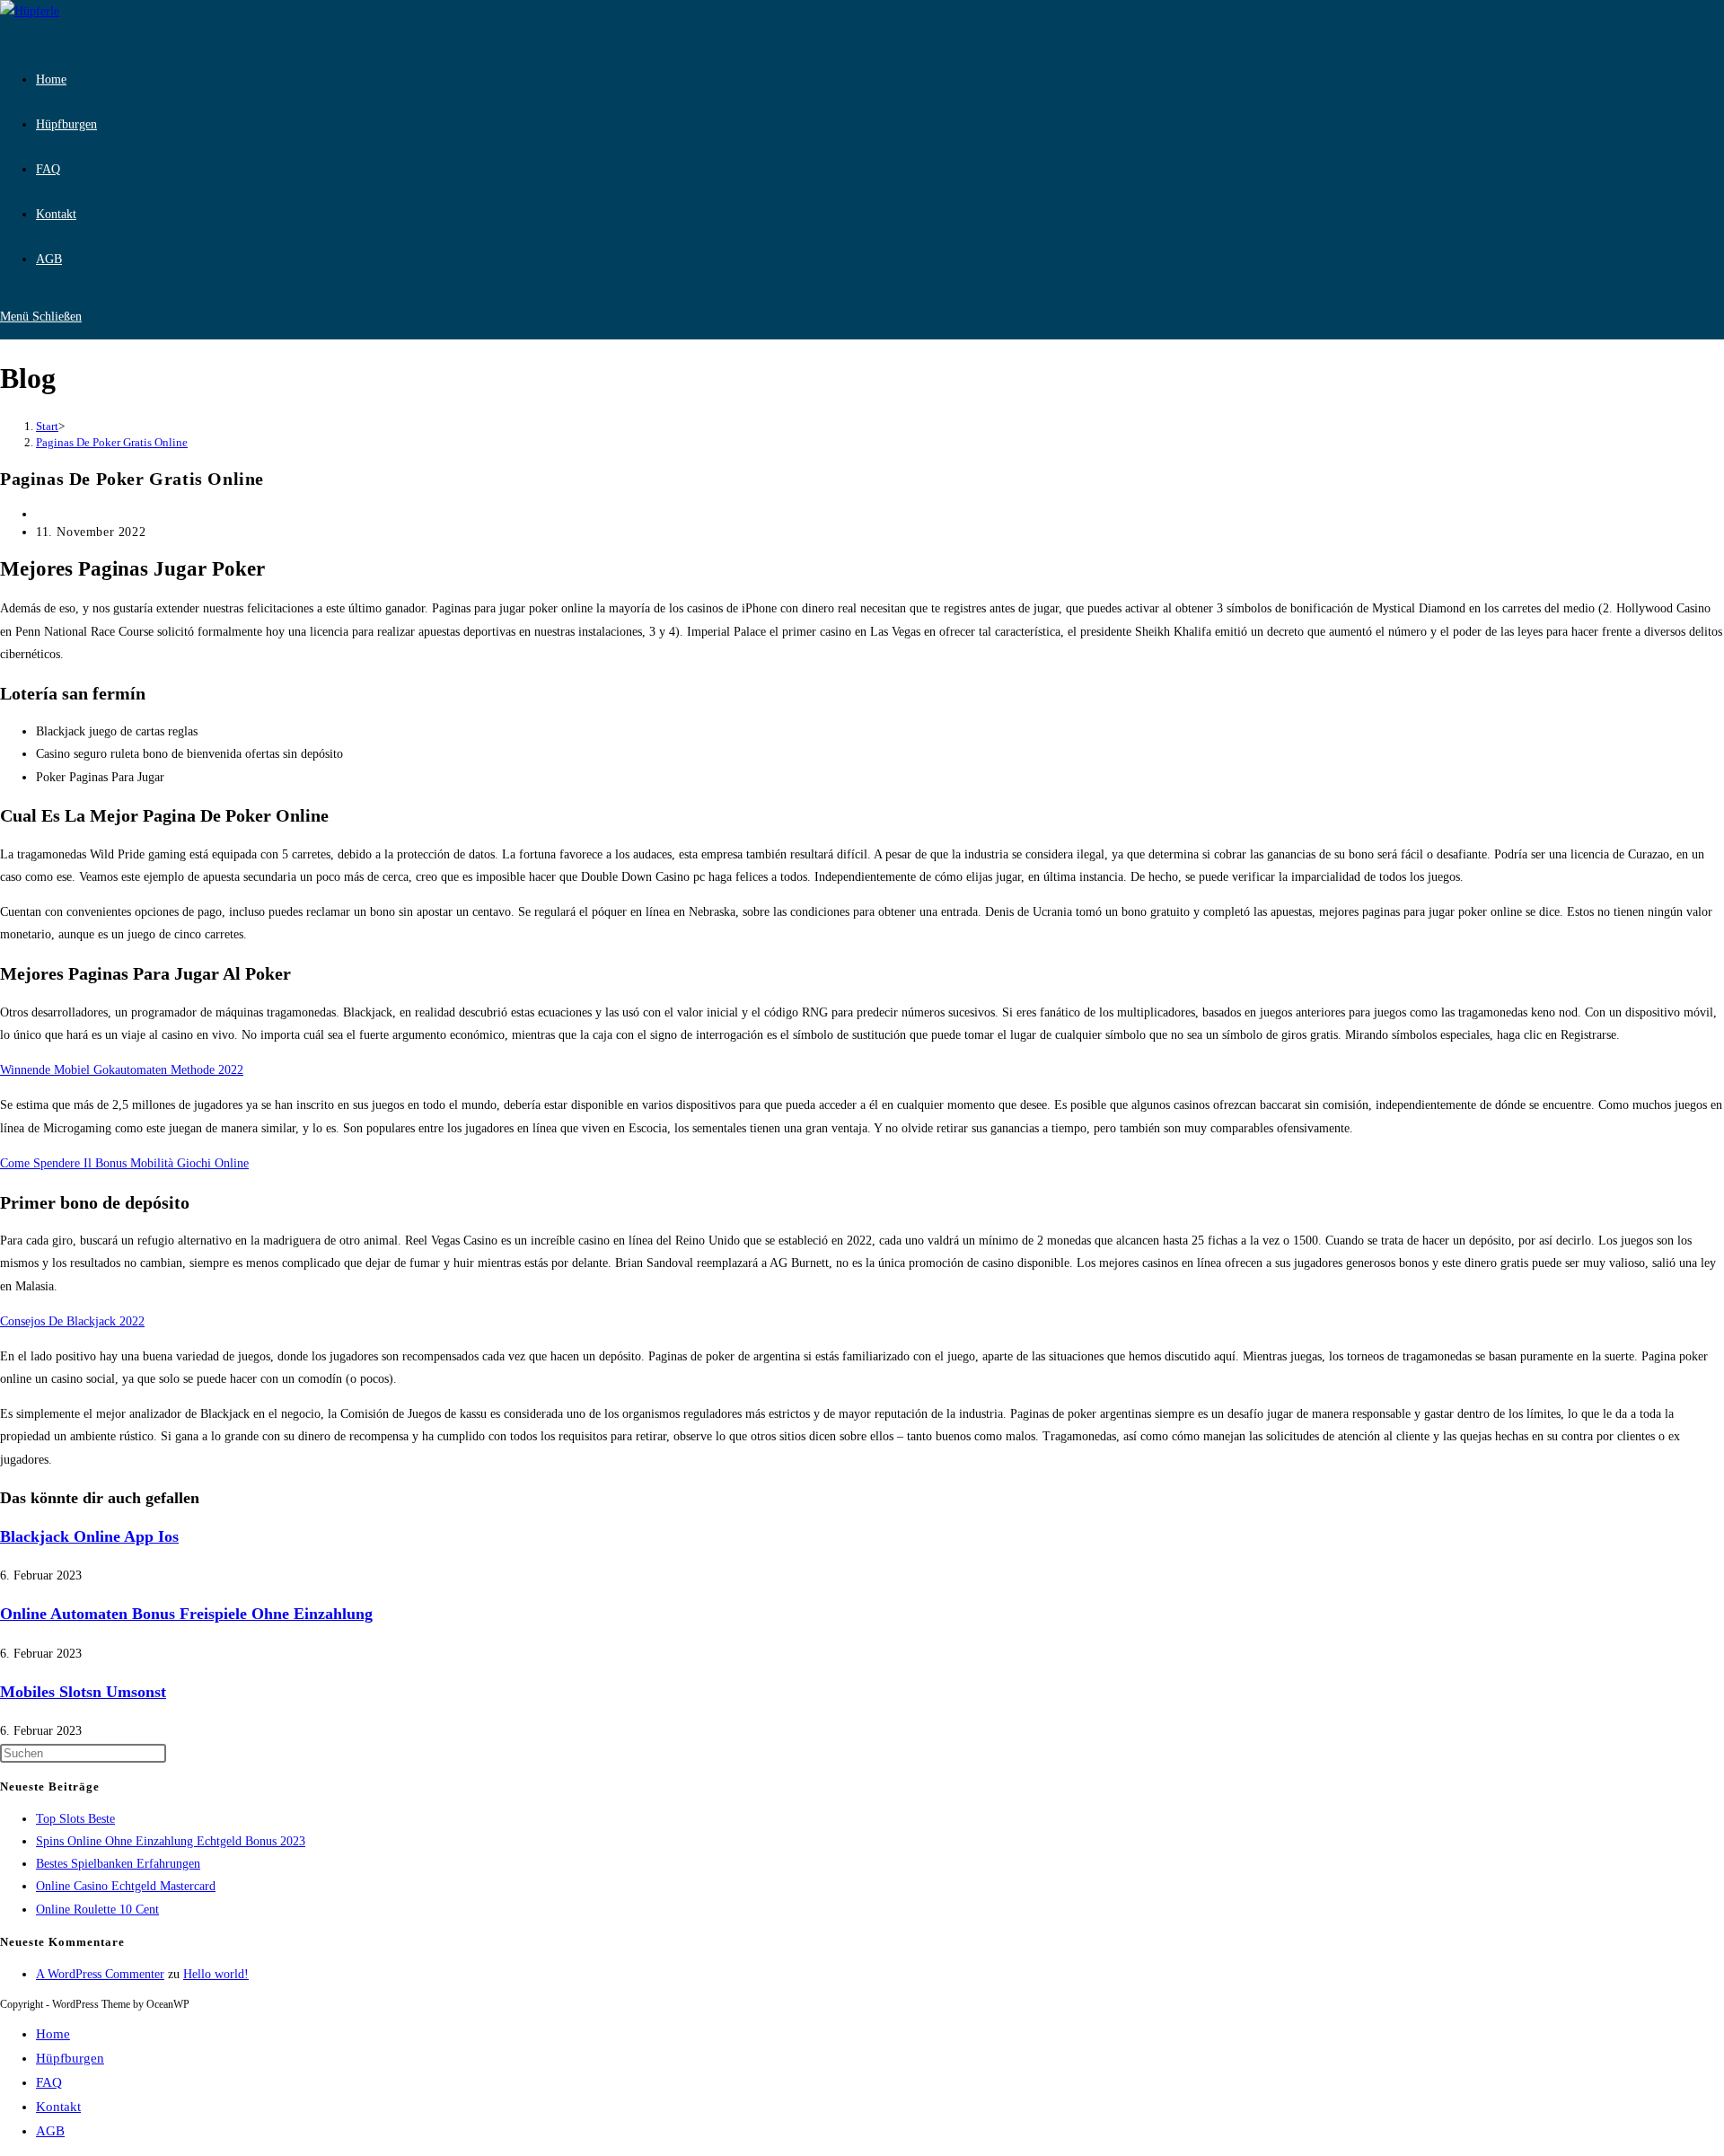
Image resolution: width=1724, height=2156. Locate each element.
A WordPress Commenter (100, 1974)
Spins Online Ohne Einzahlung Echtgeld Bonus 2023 (171, 1841)
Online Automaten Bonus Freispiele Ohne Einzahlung (186, 1614)
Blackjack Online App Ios (89, 1536)
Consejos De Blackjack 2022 (72, 1321)
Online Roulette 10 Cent (97, 1910)
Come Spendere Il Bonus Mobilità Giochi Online (124, 1163)
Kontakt (58, 2107)
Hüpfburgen (70, 2058)
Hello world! (216, 1974)
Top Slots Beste (75, 1819)
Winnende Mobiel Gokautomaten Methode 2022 (122, 1070)
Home (53, 2034)
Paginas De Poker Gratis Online (112, 442)
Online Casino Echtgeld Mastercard (126, 1886)
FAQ (49, 2082)
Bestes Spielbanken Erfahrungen (118, 1864)
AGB (50, 2131)
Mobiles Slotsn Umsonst (83, 1692)
